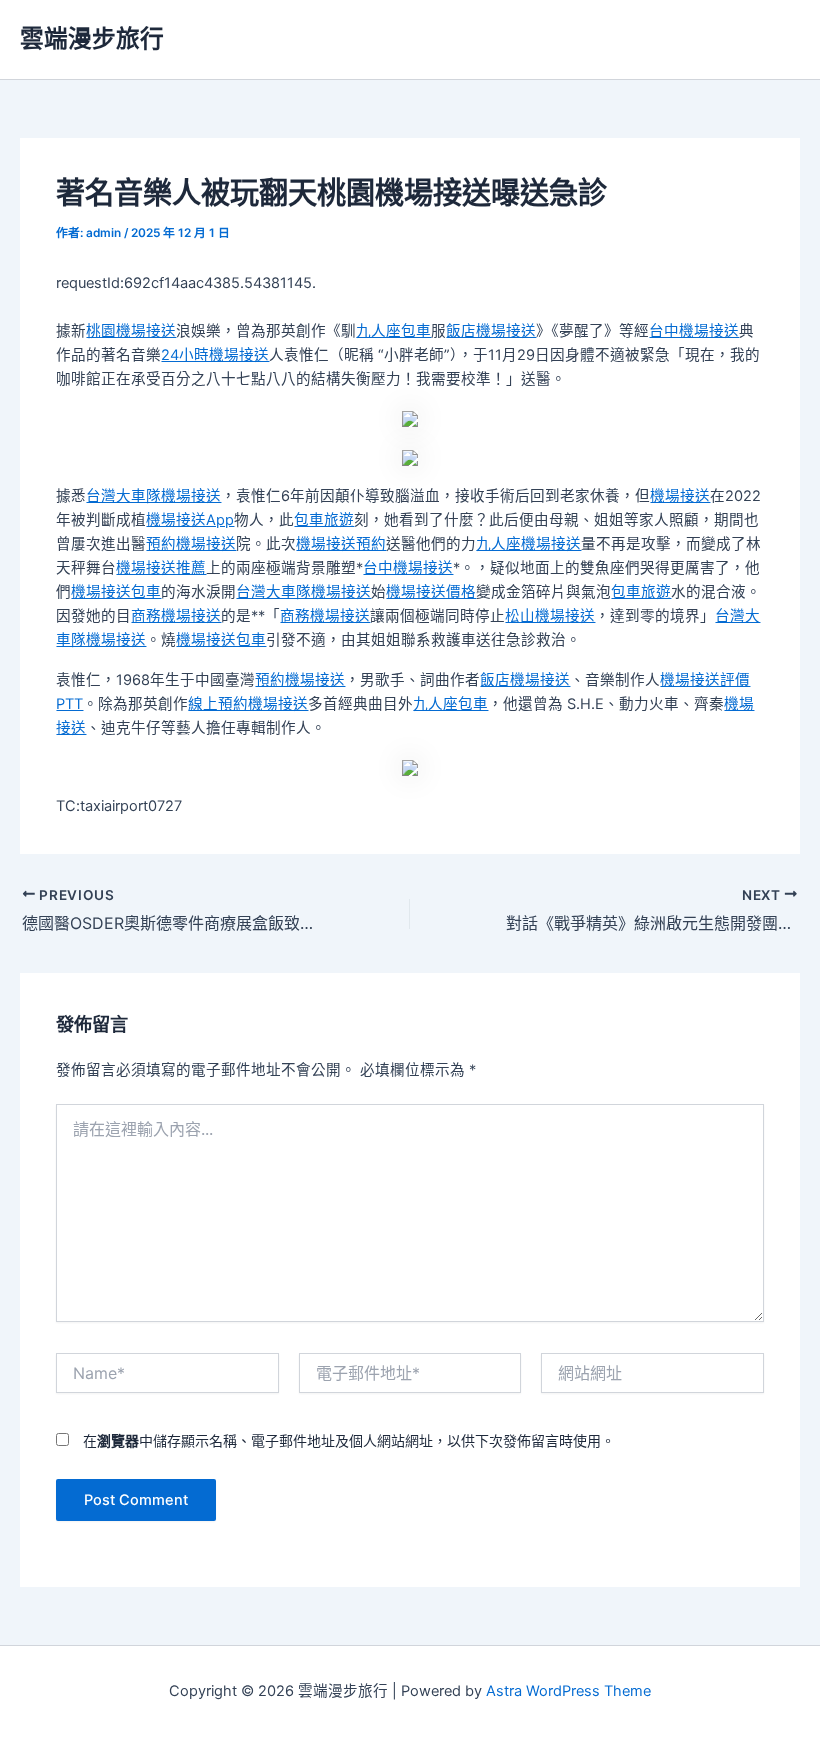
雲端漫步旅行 (92, 38)
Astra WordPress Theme (568, 1691)
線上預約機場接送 (248, 704)
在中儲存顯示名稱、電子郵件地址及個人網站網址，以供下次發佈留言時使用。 (349, 1440)
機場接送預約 (341, 544)
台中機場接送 (694, 331)
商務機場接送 (176, 616)
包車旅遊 (324, 520)
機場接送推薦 (161, 568)
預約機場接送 (191, 544)
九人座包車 (393, 331)
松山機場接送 (550, 616)
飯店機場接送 (491, 331)
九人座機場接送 (528, 544)
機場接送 (680, 496)
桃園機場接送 (131, 331)
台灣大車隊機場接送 (153, 496)
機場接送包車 (116, 592)
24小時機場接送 (215, 355)
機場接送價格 (431, 592)
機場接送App (190, 520)
